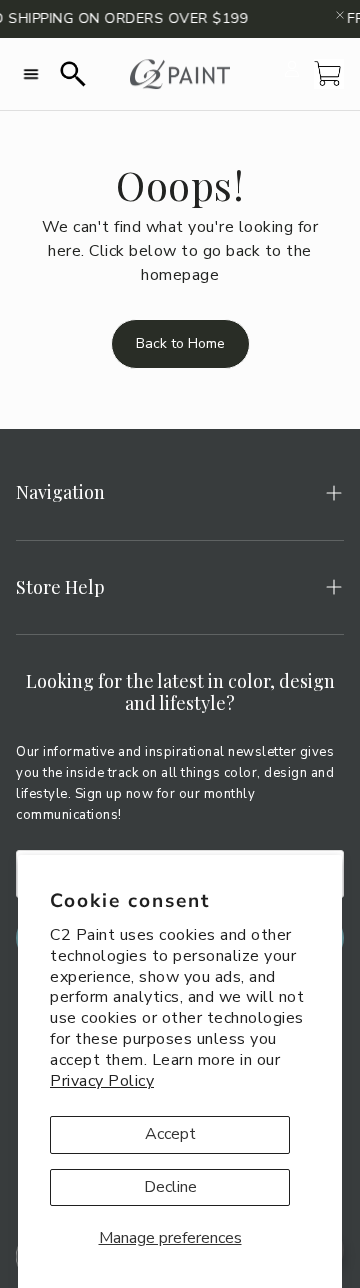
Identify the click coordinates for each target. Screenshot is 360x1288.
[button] (31, 74)
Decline (170, 1187)
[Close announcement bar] (340, 15)
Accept (170, 1134)
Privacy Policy (102, 1081)
